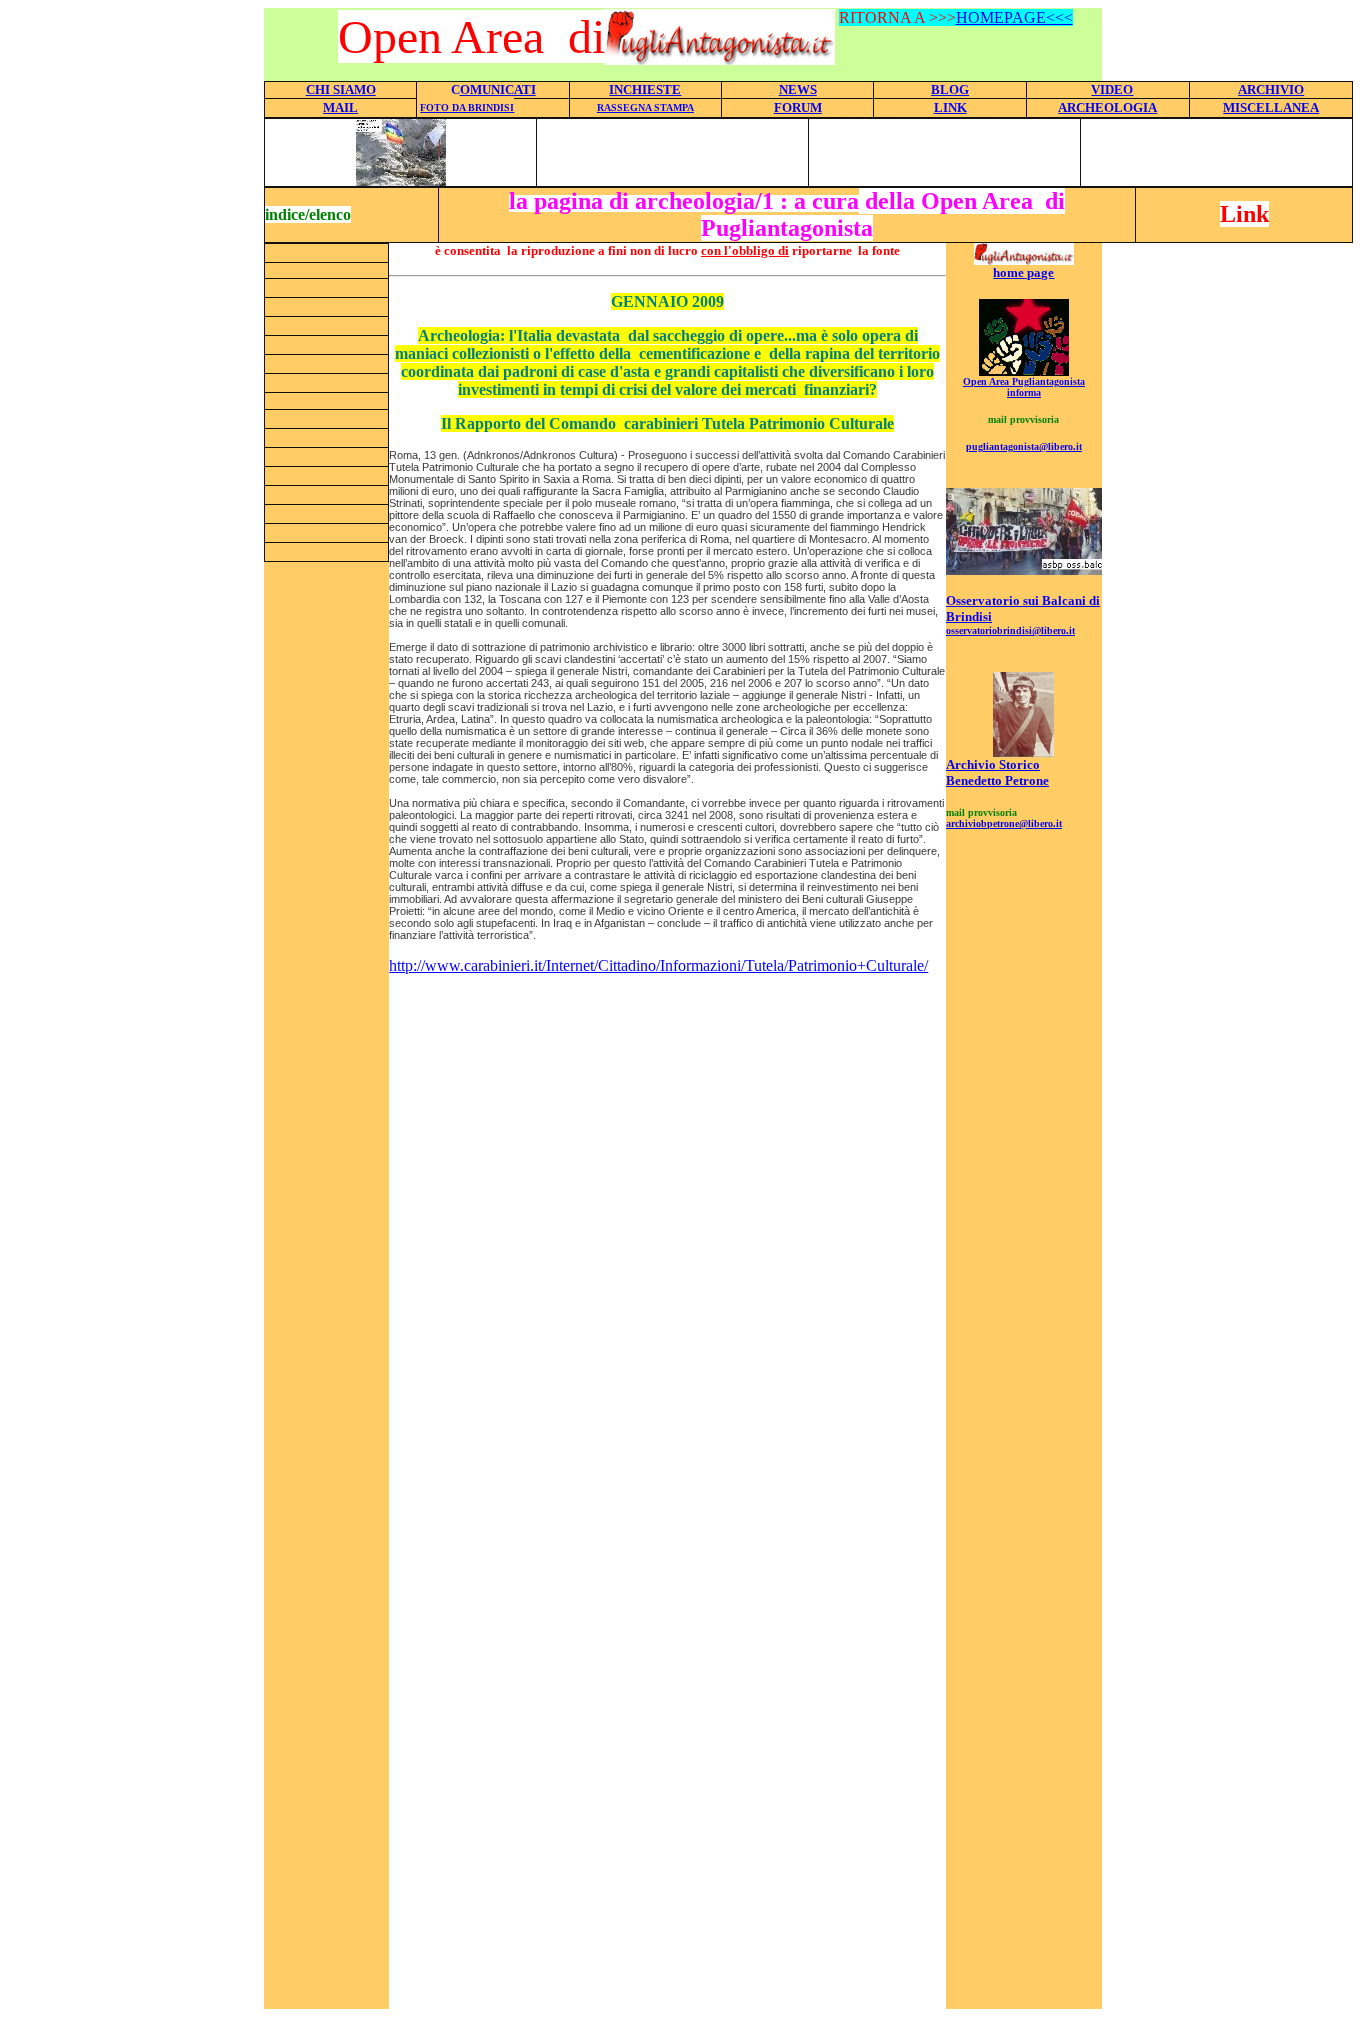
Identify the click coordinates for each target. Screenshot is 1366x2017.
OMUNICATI (498, 89)
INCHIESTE (645, 89)
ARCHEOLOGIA (1107, 107)
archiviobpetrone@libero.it (1004, 823)
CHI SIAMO (341, 89)
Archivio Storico (993, 764)
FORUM (798, 107)
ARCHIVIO (1271, 89)
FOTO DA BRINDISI (467, 107)
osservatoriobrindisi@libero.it (1010, 630)
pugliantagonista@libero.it (1024, 446)
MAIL (340, 107)
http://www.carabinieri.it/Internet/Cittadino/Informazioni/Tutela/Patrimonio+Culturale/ (658, 965)
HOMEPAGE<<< (1014, 17)
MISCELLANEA (1271, 107)
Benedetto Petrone (997, 780)
